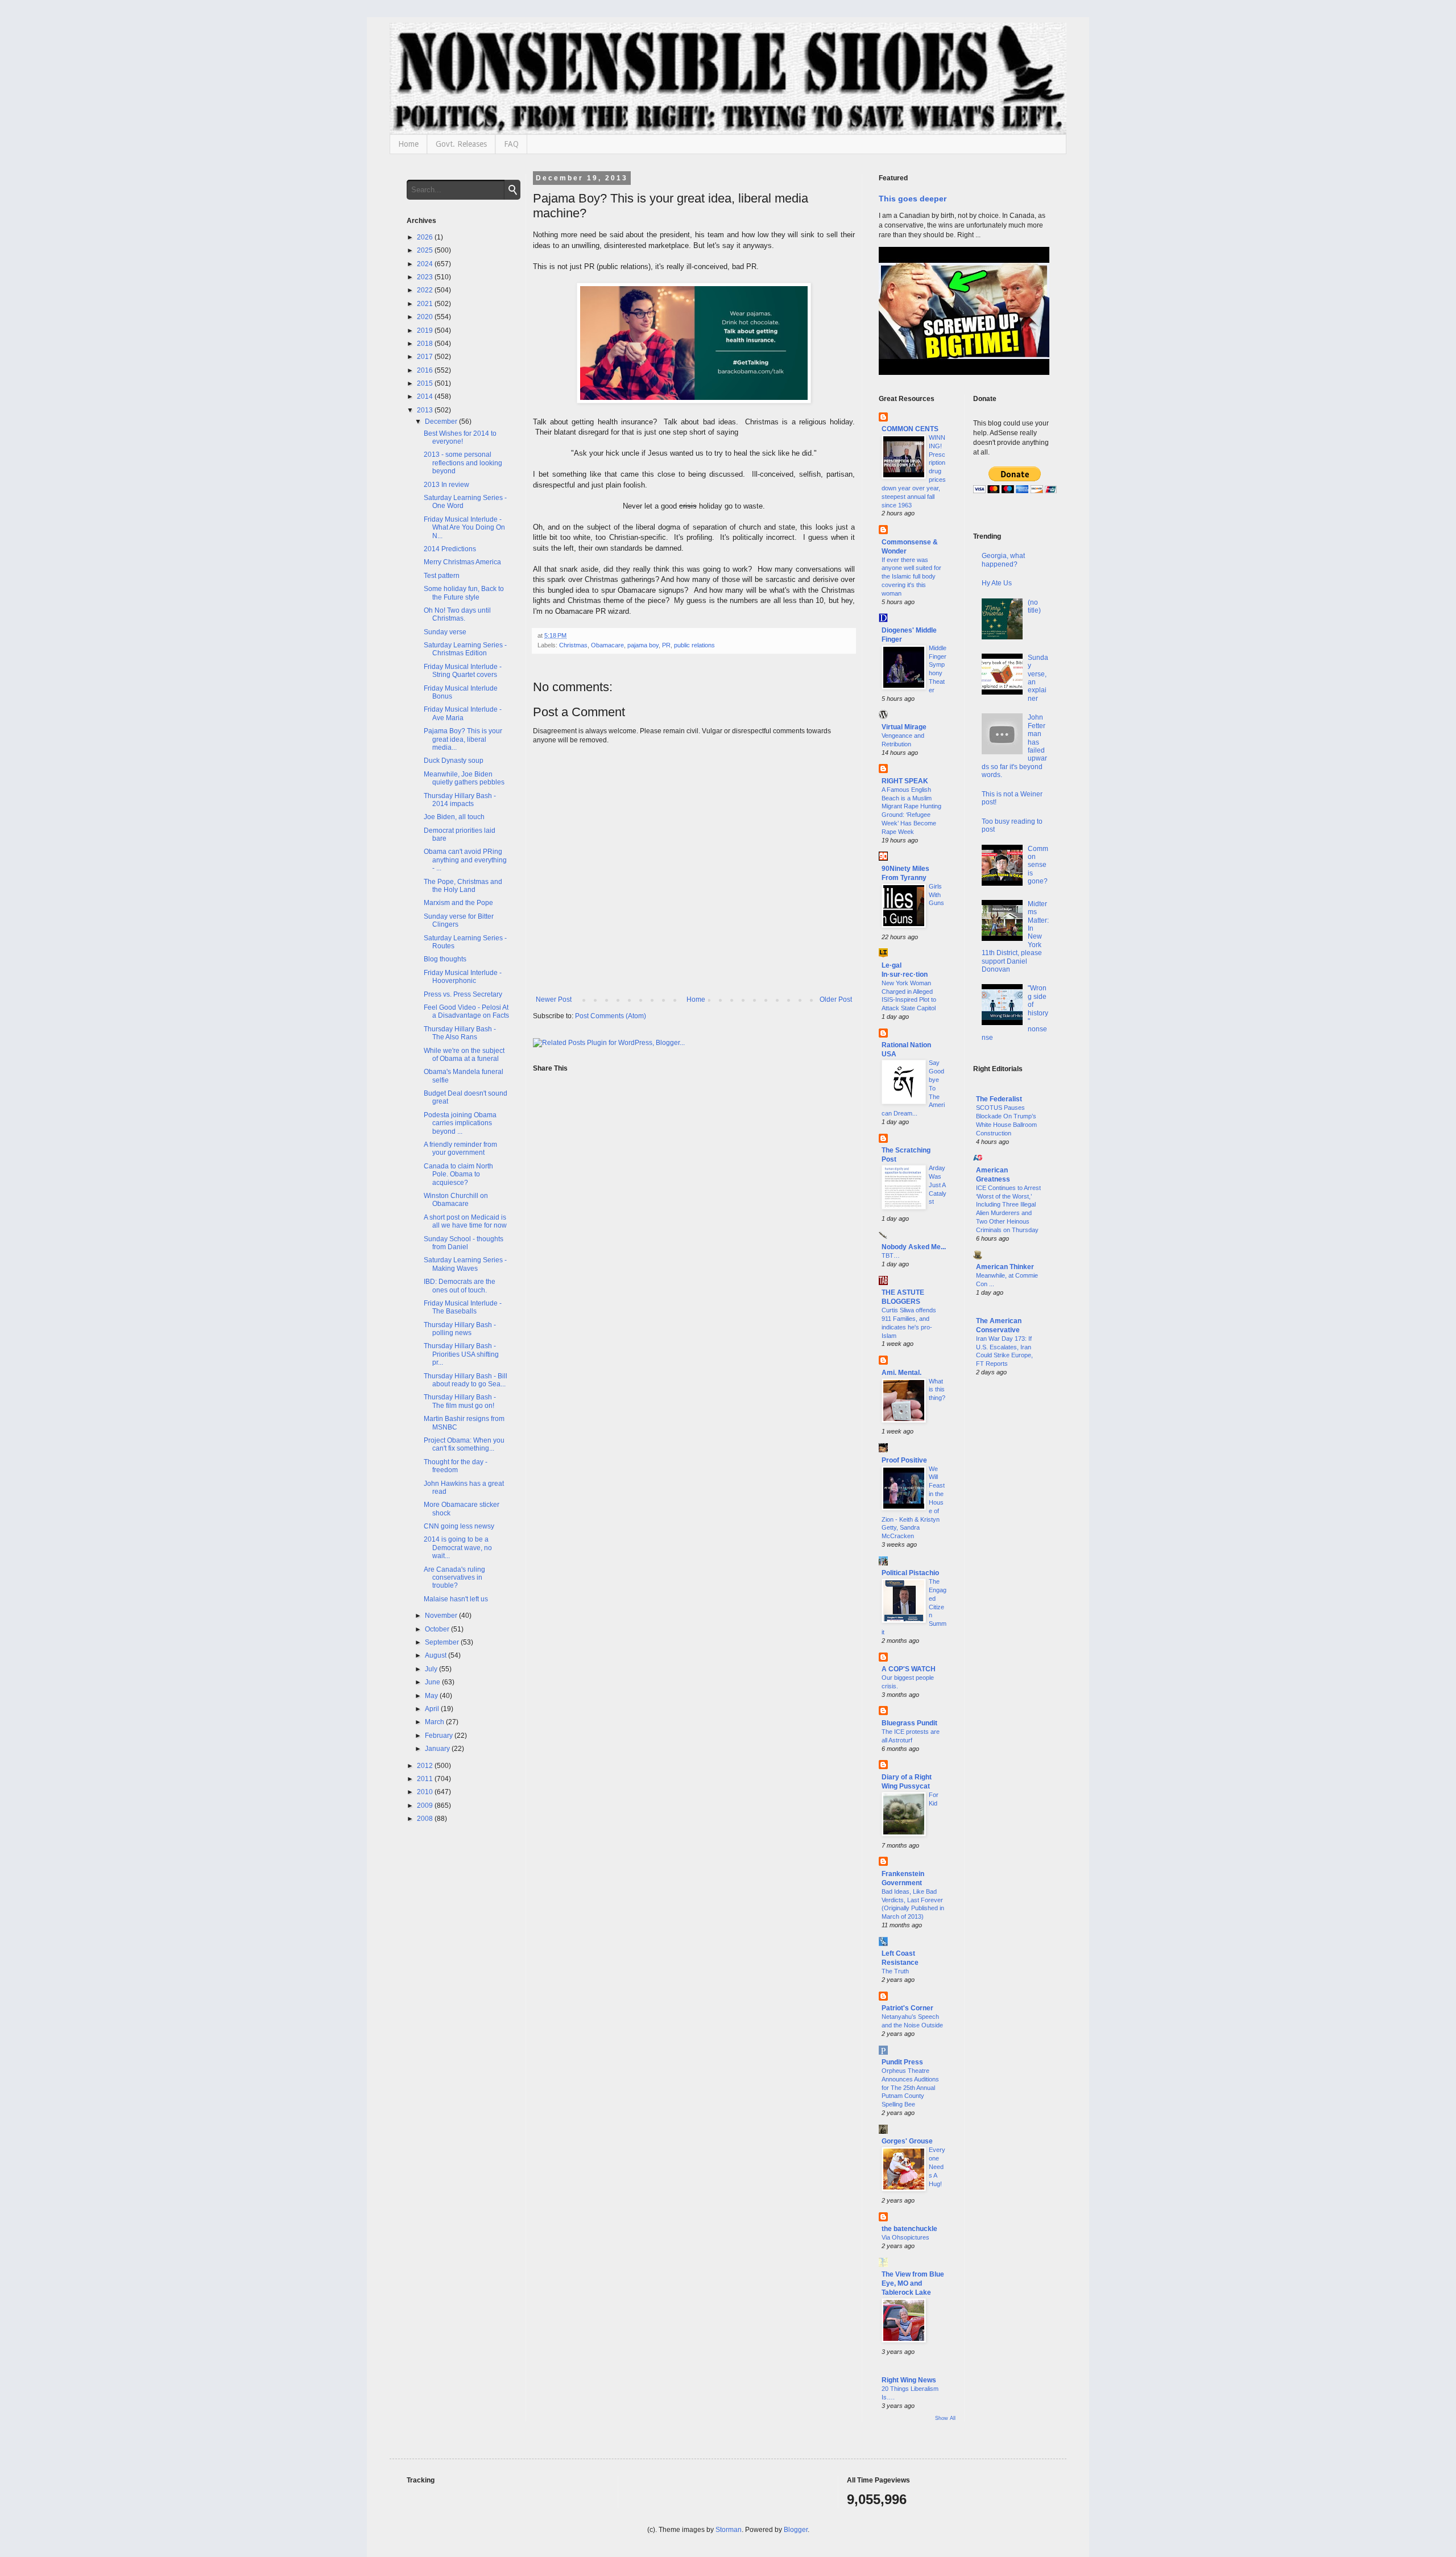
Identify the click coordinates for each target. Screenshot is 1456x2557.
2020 (426, 317)
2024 (426, 264)
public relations (694, 645)
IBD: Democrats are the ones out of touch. (460, 1286)
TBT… (891, 1255)
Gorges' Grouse (907, 2141)
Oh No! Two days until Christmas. (457, 614)
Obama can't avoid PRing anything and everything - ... (465, 860)
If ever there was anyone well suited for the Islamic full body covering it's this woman (911, 577)
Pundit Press (902, 2062)
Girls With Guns (936, 895)
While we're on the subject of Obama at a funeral (464, 1055)
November (442, 1616)
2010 (426, 1792)
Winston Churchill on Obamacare (456, 1200)
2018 (426, 344)
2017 (426, 357)
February (440, 1736)
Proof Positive (904, 1460)
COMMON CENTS (910, 429)
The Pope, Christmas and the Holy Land (463, 886)
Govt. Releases (461, 144)
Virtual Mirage (904, 727)
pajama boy (643, 645)
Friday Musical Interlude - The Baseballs (463, 1307)
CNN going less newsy (459, 1526)
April (433, 1709)
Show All (945, 2418)
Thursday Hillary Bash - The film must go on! (460, 1401)
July (432, 1669)
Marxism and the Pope (458, 903)
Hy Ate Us (997, 583)
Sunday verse (445, 632)
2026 (426, 237)
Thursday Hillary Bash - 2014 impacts (460, 800)
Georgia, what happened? (1003, 560)
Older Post (836, 999)
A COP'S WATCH (909, 1669)
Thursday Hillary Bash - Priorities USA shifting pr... (461, 1354)
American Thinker (1005, 1267)
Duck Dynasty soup (454, 761)
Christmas (573, 645)
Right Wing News (909, 2380)
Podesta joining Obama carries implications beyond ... (460, 1123)
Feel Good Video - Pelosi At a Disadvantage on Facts (466, 1011)
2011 (426, 1779)
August (437, 1655)
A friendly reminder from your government (460, 1149)
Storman (729, 2530)
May (432, 1696)
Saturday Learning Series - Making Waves (465, 1264)
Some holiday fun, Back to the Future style (464, 593)
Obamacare (607, 645)
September (443, 1642)
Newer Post (554, 999)
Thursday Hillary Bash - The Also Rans (460, 1033)
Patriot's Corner (907, 2008)
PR (666, 645)
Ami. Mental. (901, 1373)
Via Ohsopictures (905, 2237)
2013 (426, 410)
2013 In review (446, 485)
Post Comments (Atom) (611, 1016)
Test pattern (442, 576)
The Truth (895, 1971)
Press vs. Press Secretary (463, 994)
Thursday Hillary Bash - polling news (460, 1329)
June (433, 1682)
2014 (426, 396)
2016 (426, 370)
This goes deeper (913, 199)
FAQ (511, 144)
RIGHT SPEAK (905, 781)
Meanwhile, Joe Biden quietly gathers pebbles (464, 778)
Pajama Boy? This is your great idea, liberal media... (463, 739)
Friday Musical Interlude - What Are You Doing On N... (464, 528)
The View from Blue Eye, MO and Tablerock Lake (913, 2283)
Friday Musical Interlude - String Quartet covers (463, 671)
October (438, 1629)
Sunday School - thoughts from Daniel (464, 1243)
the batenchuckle (909, 2229)
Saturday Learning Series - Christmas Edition (465, 649)
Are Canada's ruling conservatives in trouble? (454, 1578)
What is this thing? (937, 1390)
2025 (426, 250)
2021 (426, 304)
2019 (426, 331)
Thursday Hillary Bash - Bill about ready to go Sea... (466, 1380)
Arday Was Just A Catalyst (938, 1185)
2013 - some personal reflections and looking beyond (463, 463)
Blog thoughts (445, 959)
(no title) (1034, 606)
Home (408, 144)
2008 (426, 1819)
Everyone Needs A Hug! (937, 2166)
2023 (426, 277)
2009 (426, 1806)
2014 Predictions (450, 549)
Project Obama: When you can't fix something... (464, 1444)
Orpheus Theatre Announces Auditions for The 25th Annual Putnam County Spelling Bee (910, 2087)
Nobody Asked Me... (914, 1247)
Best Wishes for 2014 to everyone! (460, 437)
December (442, 422)
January (438, 1749)
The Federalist (999, 1099)
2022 (426, 290)
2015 (426, 383)
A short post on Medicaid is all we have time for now (465, 1221)
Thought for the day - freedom (456, 1466)
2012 (426, 1766)
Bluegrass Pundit (909, 1723)
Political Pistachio (910, 1573)
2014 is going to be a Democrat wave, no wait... (458, 1548)
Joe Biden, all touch (454, 817)
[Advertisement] (1012, 1569)
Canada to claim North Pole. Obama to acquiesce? (458, 1174)
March (435, 1722)
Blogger (796, 2530)
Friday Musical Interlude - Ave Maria (463, 713)
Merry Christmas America (462, 562)
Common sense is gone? (1038, 865)
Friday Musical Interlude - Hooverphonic (463, 977)
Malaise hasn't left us (456, 1599)
